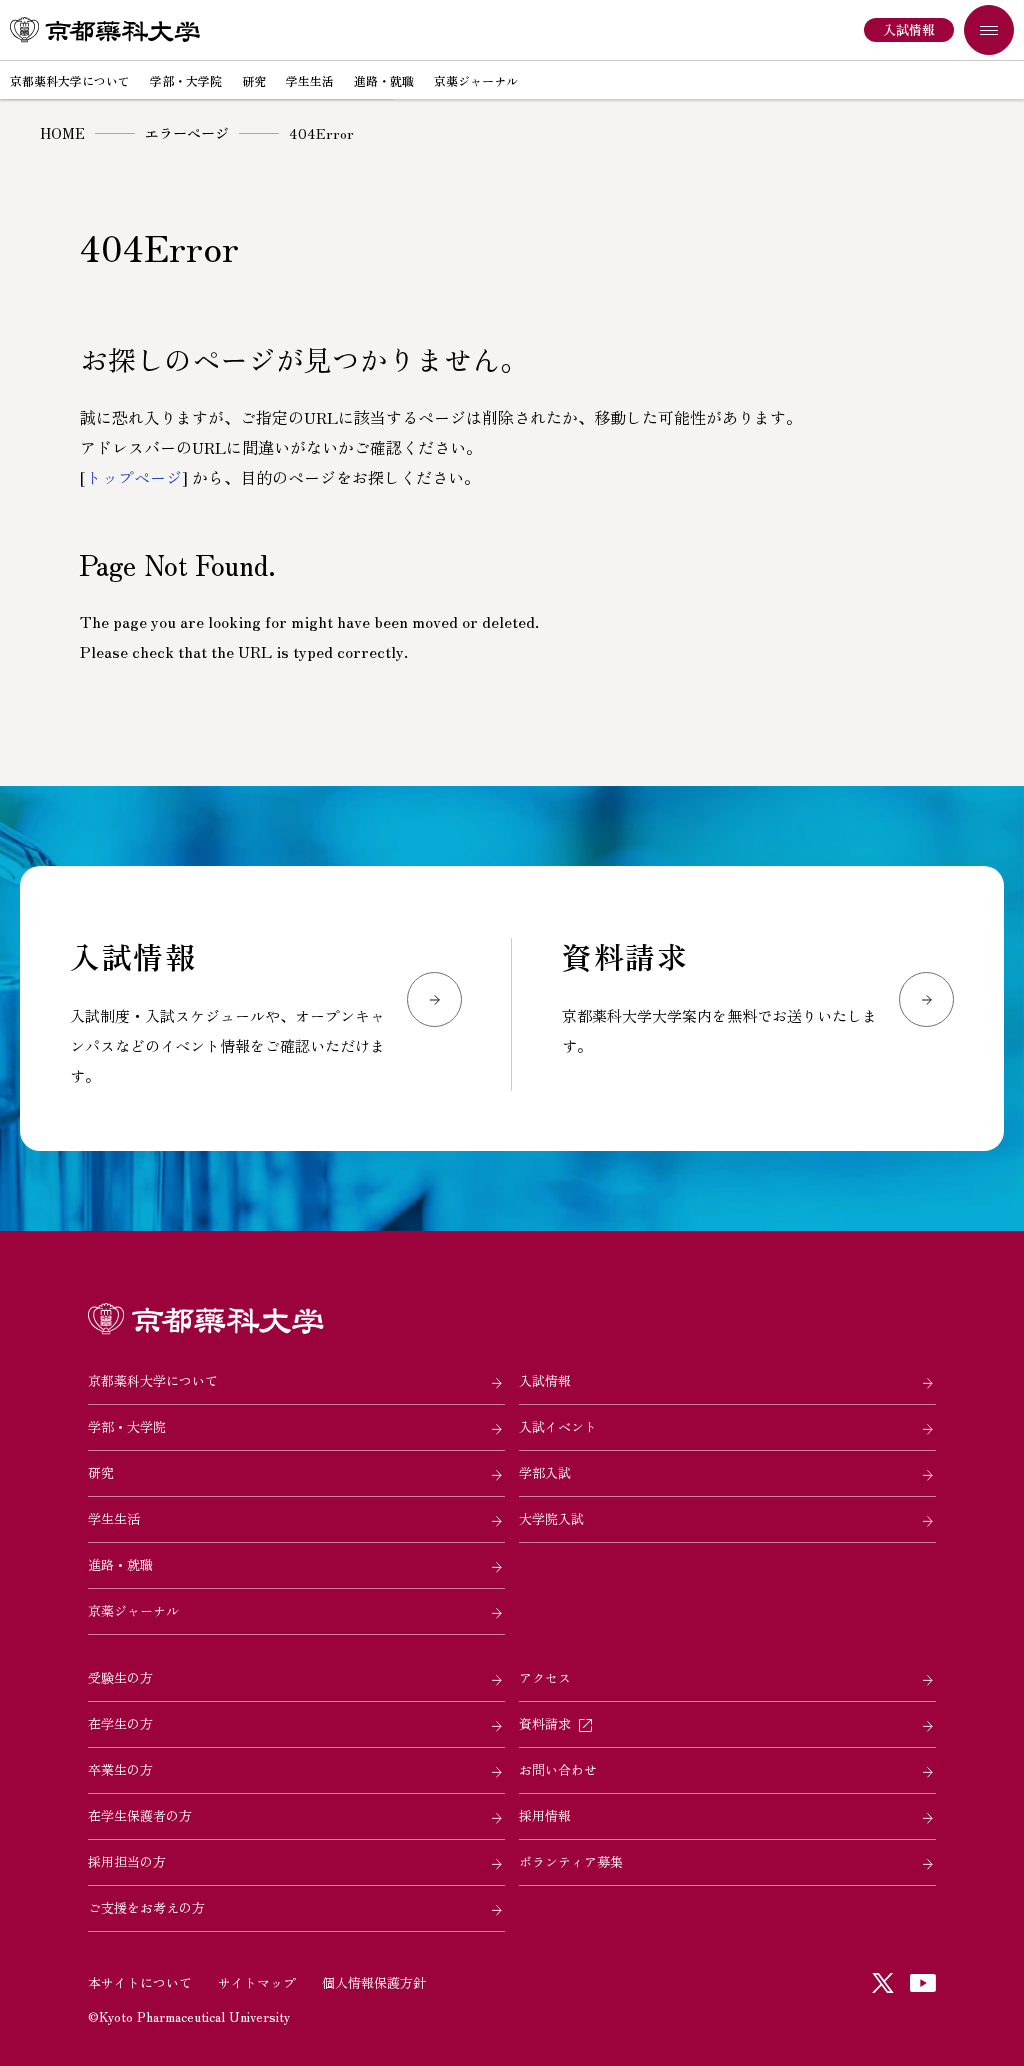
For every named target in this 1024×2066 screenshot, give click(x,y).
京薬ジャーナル (133, 1610)
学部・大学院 (127, 1426)
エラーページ (187, 133)
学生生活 (114, 1518)
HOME (62, 133)
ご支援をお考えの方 (146, 1907)
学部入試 (545, 1472)
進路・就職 (120, 1564)
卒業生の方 (120, 1769)
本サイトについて (140, 1982)
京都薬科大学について (153, 1380)
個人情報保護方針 (374, 1982)
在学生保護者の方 (140, 1815)
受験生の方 (120, 1677)
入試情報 (545, 1380)
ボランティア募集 (571, 1861)
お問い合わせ (558, 1769)
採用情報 (545, 1815)
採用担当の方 (127, 1861)
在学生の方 (120, 1723)
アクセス (545, 1677)
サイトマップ (257, 1982)
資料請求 (545, 1723)
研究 (101, 1472)
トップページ (134, 477)
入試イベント (558, 1426)
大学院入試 (551, 1518)
